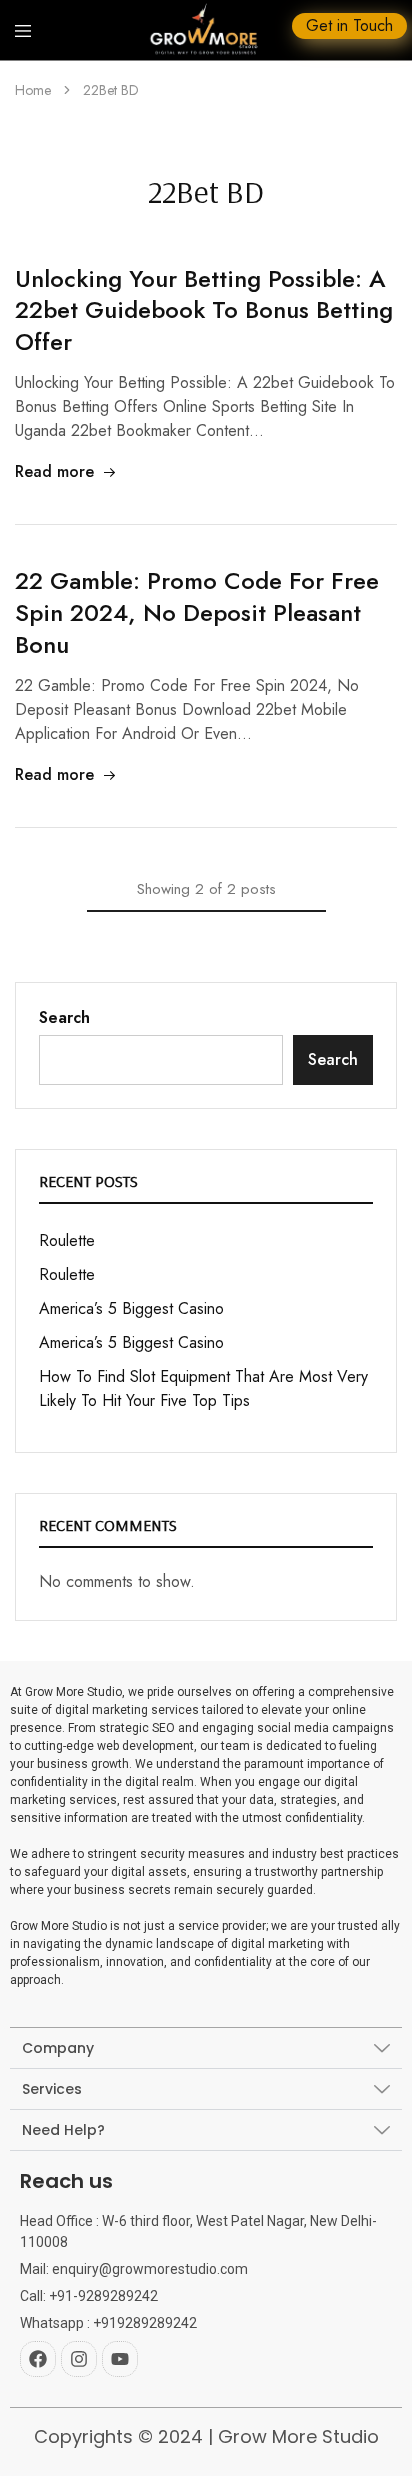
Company (58, 2048)
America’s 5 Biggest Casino (131, 1308)
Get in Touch (349, 25)
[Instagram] (79, 2359)
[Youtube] (120, 2359)
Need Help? (63, 2130)
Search (64, 1017)
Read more (54, 471)
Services (52, 2089)
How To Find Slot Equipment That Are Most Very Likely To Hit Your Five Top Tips (203, 1388)
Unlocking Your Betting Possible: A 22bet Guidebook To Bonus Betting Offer (204, 310)
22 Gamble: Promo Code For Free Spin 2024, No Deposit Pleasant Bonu (197, 612)
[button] (206, 2048)
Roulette (67, 1240)
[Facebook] (38, 2359)
